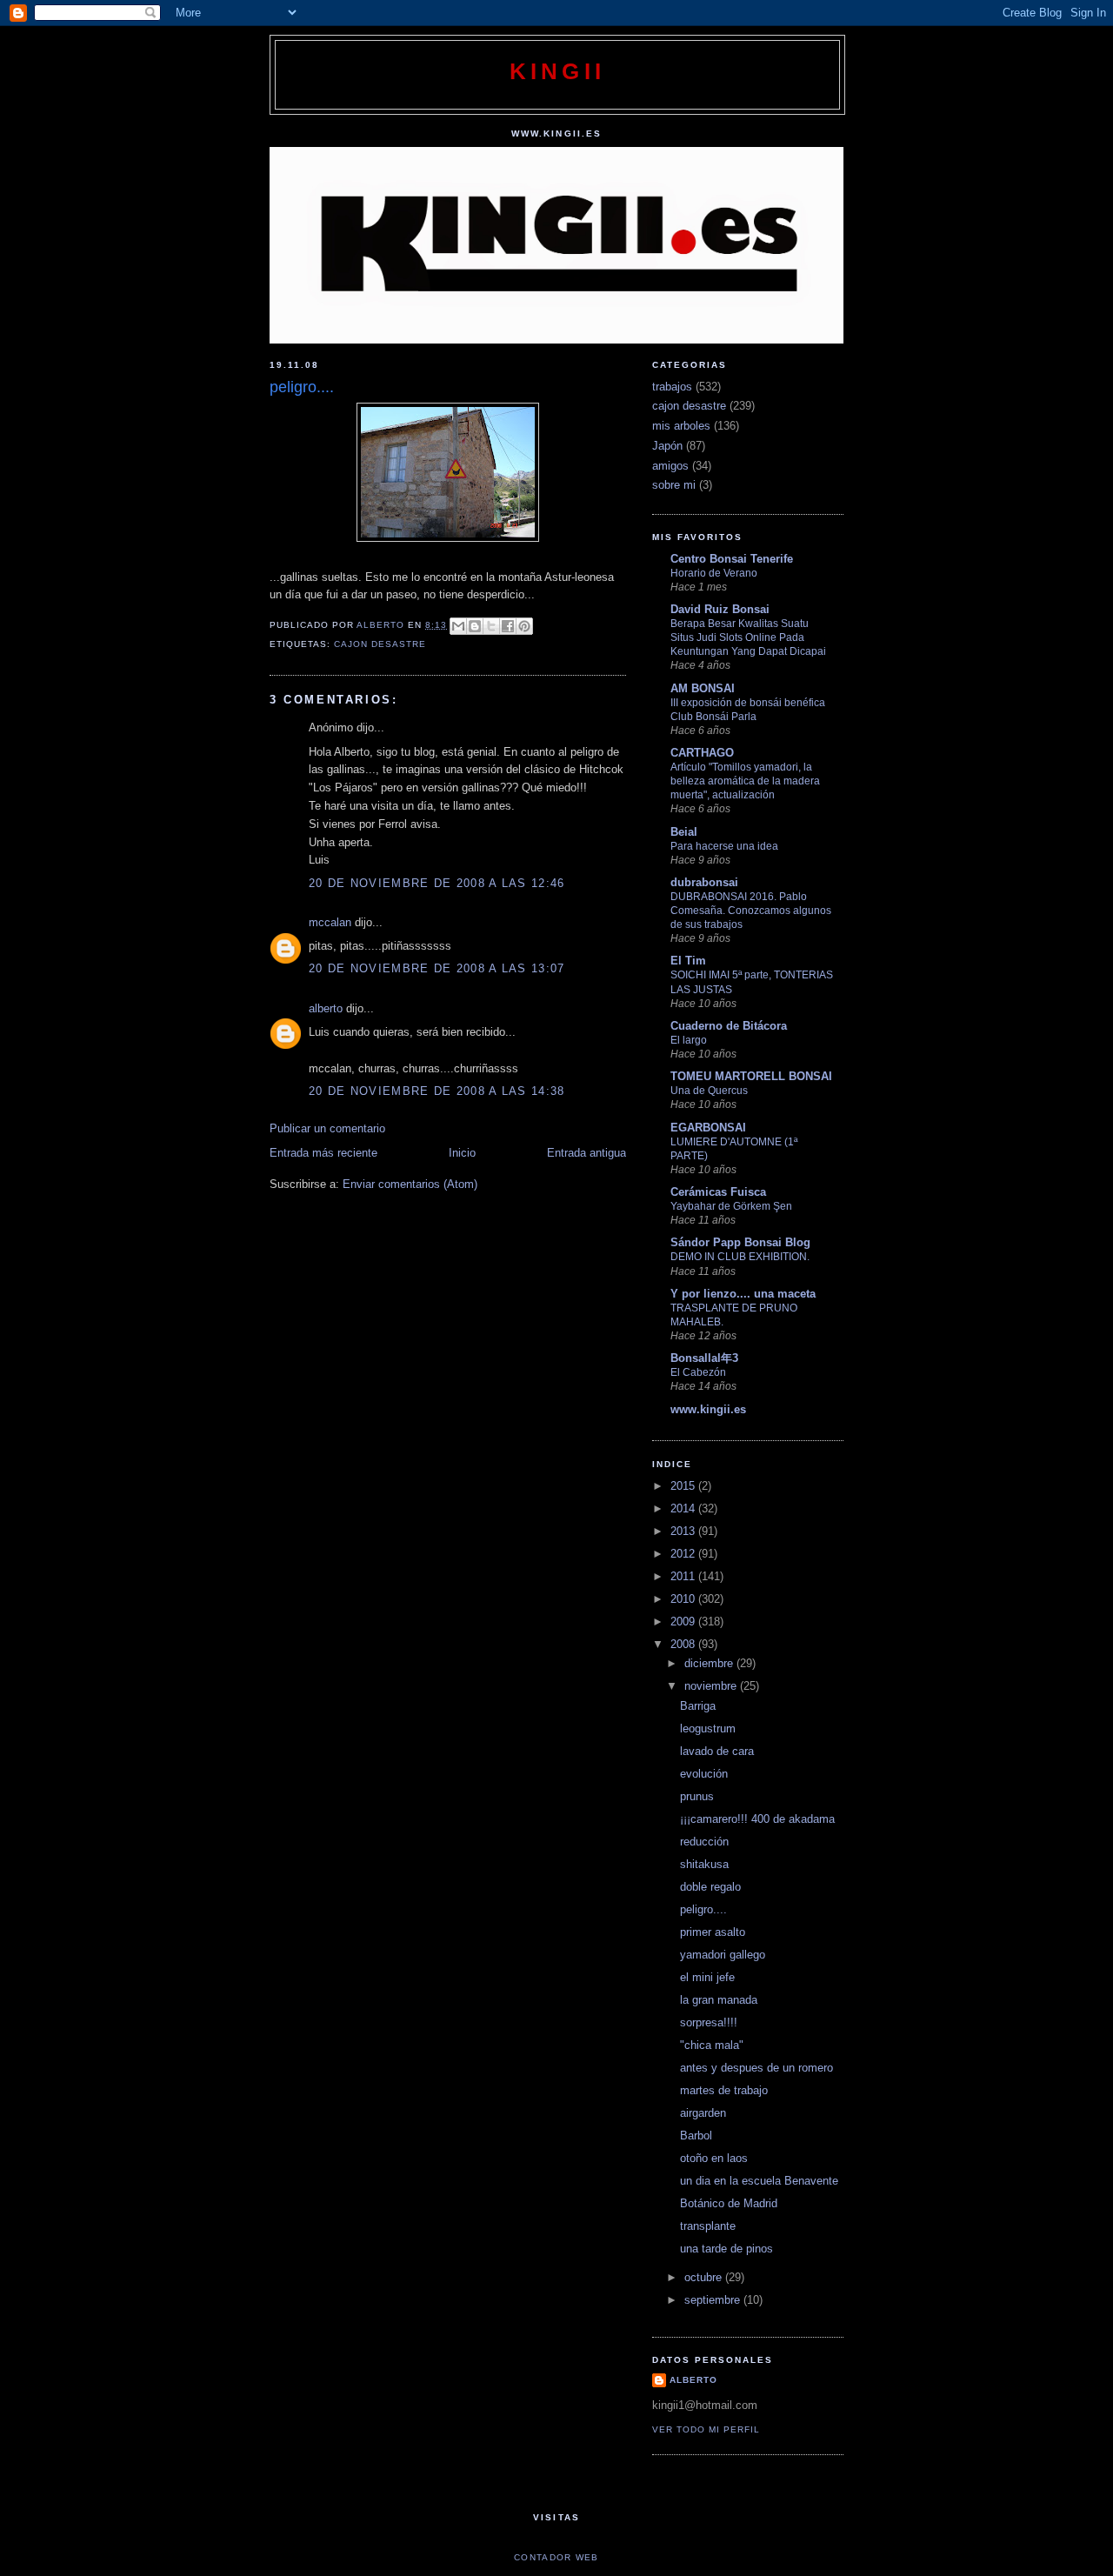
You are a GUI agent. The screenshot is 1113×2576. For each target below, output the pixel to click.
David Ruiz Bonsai (720, 609)
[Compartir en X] (491, 626)
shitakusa (704, 1864)
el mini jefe (707, 1977)
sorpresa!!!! (709, 2022)
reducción (704, 1842)
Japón (667, 446)
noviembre (712, 1686)
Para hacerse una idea (724, 846)
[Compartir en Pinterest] (524, 626)
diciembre (710, 1663)
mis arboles (681, 426)
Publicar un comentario (327, 1128)
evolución (704, 1774)
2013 (684, 1531)
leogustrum (708, 1728)
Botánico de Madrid (729, 2203)
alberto (326, 1008)
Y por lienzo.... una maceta (743, 1294)
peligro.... (703, 1909)
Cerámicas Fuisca (718, 1192)
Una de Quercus (709, 1091)
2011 (684, 1576)
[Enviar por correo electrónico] (458, 626)
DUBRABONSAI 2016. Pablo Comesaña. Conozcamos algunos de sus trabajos (751, 911)
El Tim (688, 961)
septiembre (714, 2300)
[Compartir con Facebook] (508, 626)
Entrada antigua (586, 1153)
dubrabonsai (704, 882)
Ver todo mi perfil (706, 2429)
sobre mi (674, 485)
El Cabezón (698, 1372)
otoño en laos (714, 2158)
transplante (708, 2226)
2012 (684, 1554)
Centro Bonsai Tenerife (732, 559)
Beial (684, 832)
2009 (684, 1622)
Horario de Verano (714, 573)
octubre (705, 2277)
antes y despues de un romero (756, 2068)
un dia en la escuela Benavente (759, 2181)
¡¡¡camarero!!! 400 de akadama (757, 1819)
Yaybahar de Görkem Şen (731, 1206)
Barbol (696, 2136)
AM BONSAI (703, 688)
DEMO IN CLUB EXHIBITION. (740, 1257)
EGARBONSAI (708, 1128)
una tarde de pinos (726, 2249)
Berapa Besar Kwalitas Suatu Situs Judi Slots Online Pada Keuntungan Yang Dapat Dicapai (748, 637)
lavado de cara (717, 1751)
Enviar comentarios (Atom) (410, 1184)
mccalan (330, 922)
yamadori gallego (723, 1955)
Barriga (698, 1706)
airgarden (703, 2113)
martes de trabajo (724, 2090)
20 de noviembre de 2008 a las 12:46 (437, 883)
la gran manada (719, 2000)
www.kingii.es (708, 1409)
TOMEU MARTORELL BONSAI (751, 1076)
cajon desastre (380, 644)
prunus (697, 1796)
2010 (684, 1599)
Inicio (462, 1153)
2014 (684, 1508)
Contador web (556, 2557)
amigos (670, 466)
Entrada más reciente (323, 1153)
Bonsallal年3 (704, 1358)
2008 (684, 1644)
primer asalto (713, 1932)
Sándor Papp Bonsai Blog (740, 1242)
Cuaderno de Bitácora (729, 1026)
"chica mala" (712, 2045)
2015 (684, 1486)
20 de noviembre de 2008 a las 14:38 (437, 1091)
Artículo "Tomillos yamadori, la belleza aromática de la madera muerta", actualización (745, 781)
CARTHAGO (702, 753)
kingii (557, 71)
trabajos (672, 387)
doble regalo (710, 1887)
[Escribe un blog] (475, 626)
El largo (689, 1040)
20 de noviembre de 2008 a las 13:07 (437, 968)
